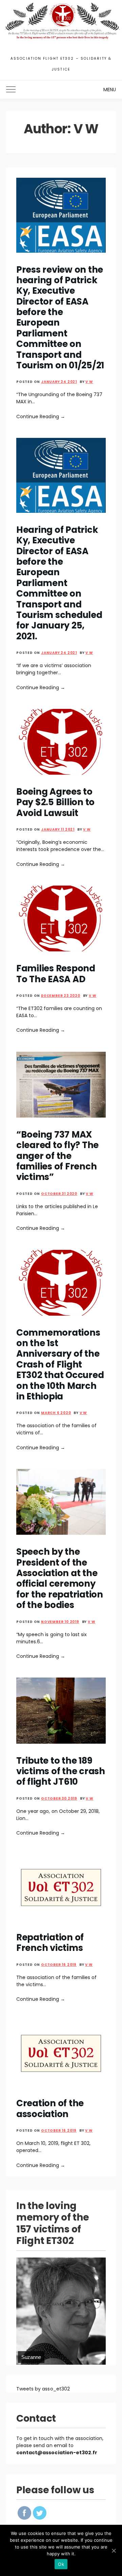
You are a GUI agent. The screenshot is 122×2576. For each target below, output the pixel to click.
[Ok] (114, 2551)
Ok (61, 2564)
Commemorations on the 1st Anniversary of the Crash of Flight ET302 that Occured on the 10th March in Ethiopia (60, 1364)
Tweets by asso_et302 (43, 2389)
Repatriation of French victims (50, 1943)
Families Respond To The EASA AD (56, 974)
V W (89, 382)
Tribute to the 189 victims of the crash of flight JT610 (61, 1771)
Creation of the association (50, 2108)
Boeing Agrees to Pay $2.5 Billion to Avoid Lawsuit (55, 802)
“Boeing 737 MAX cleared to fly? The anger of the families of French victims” (57, 1156)
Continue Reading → (41, 417)
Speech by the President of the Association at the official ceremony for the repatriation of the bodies (60, 1578)
